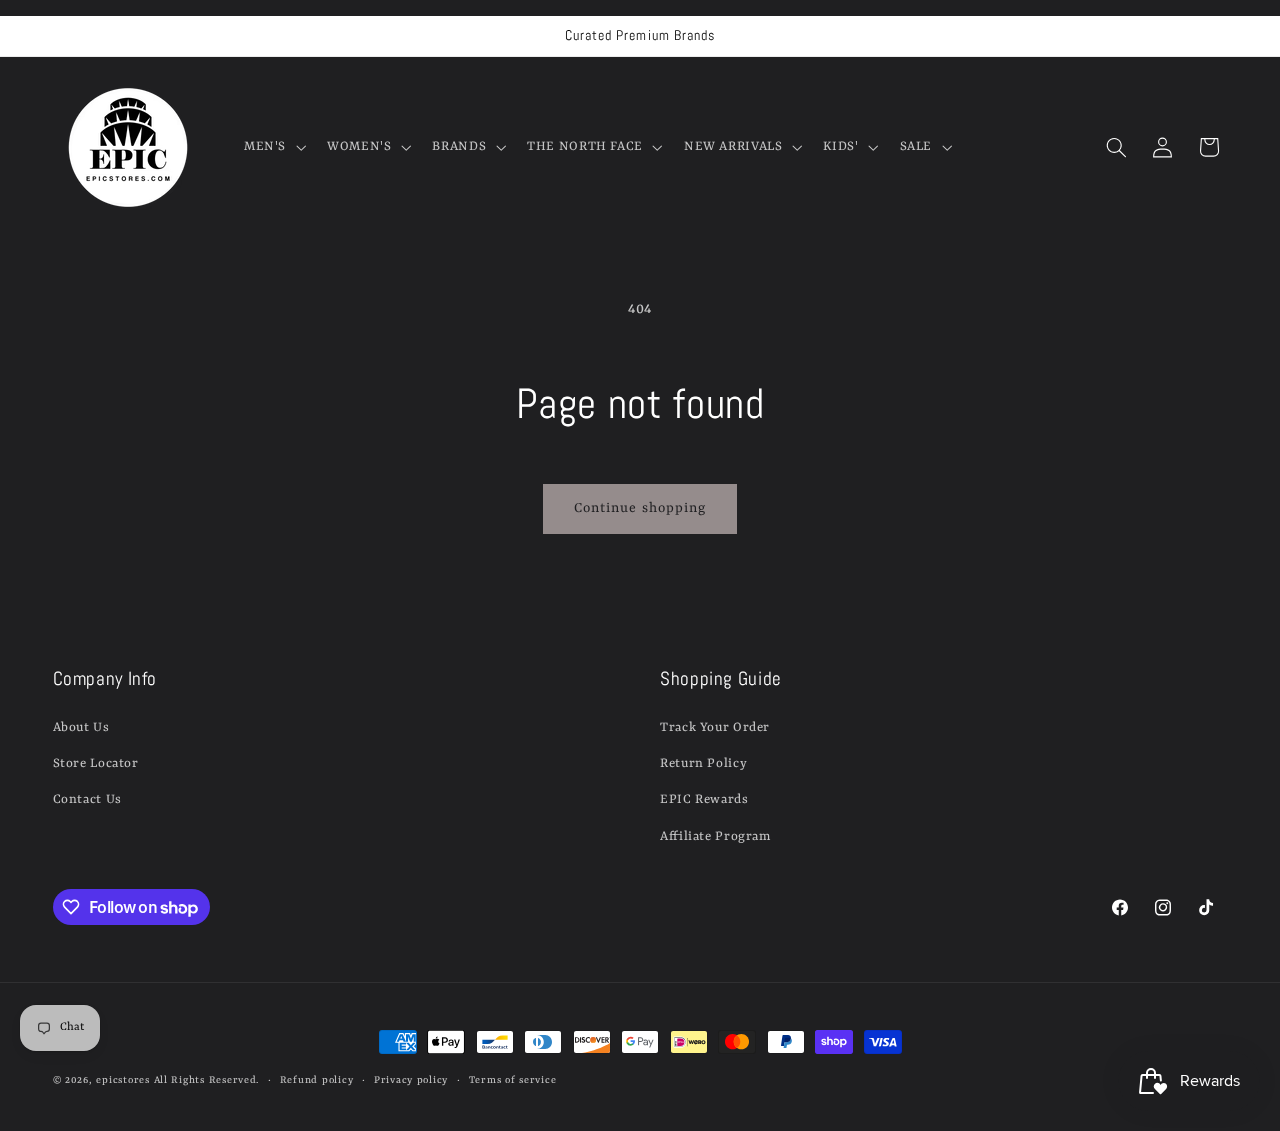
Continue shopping (640, 508)
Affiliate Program (715, 836)
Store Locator (96, 763)
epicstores (122, 1080)
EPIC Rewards (704, 799)
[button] (272, 147)
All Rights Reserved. (207, 1080)
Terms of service (513, 1080)
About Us (81, 727)
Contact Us (87, 799)
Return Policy (703, 763)
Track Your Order (715, 727)
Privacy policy (411, 1080)
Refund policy (317, 1080)
